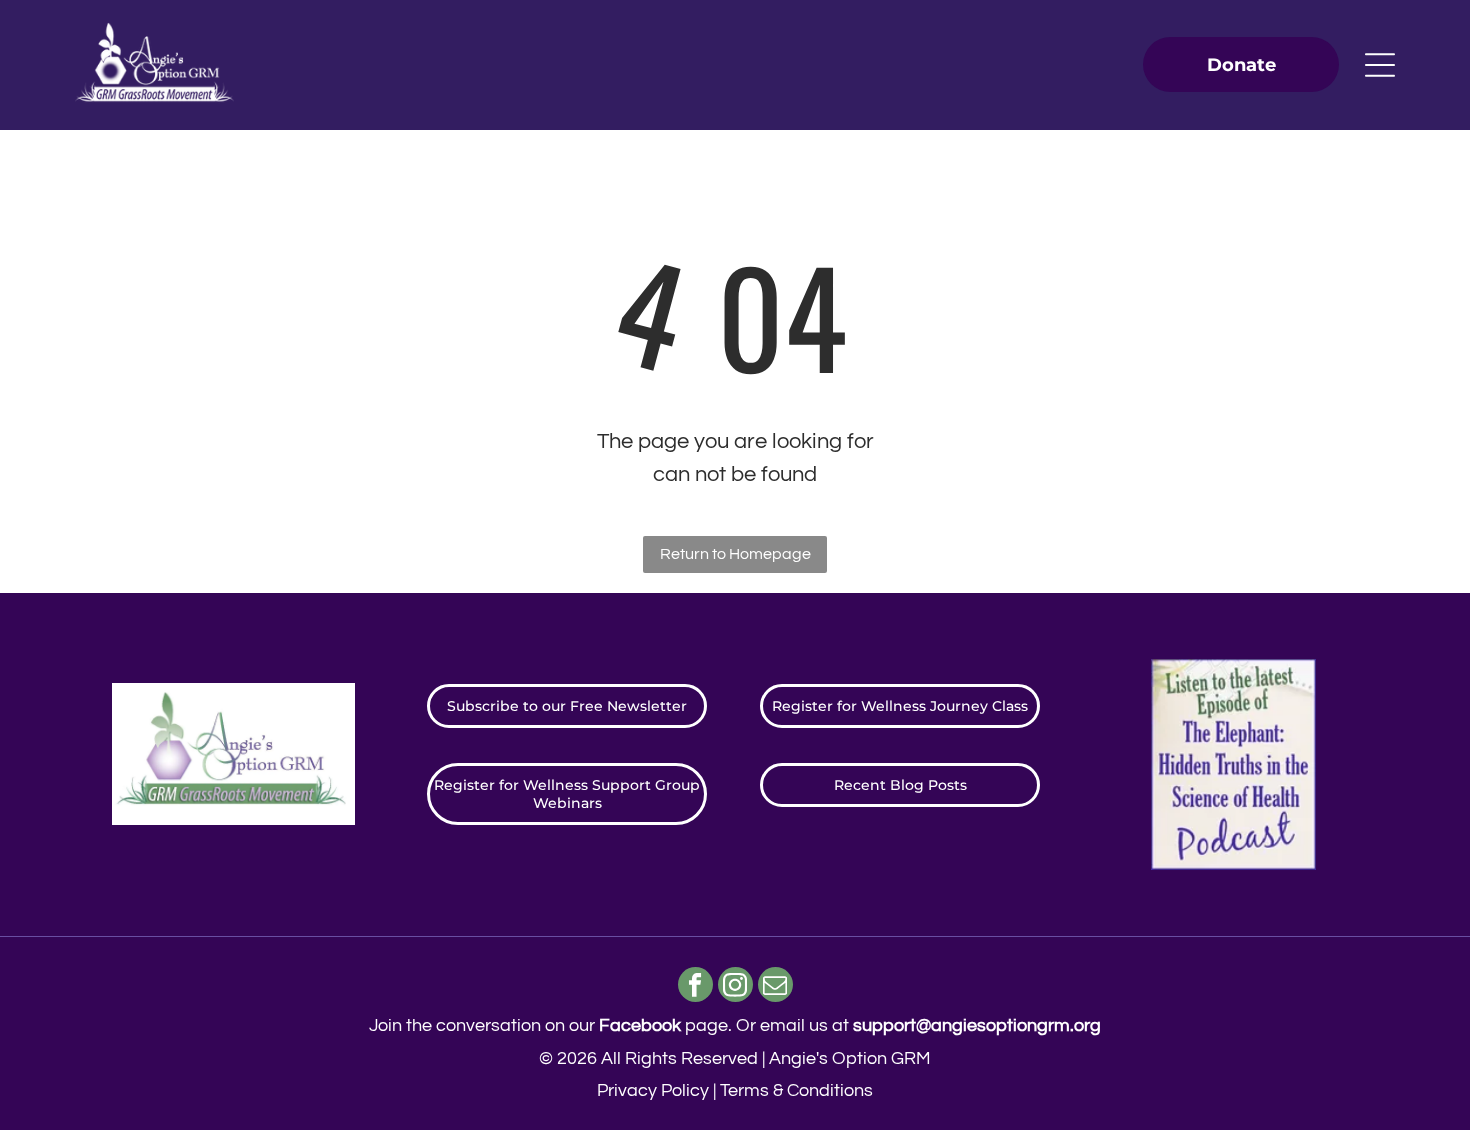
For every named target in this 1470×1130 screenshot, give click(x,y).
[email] (775, 987)
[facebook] (695, 987)
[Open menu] (1380, 65)
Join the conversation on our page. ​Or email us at (735, 1025)
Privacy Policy (653, 1090)
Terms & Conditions (796, 1090)
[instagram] (735, 987)
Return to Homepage (735, 554)
